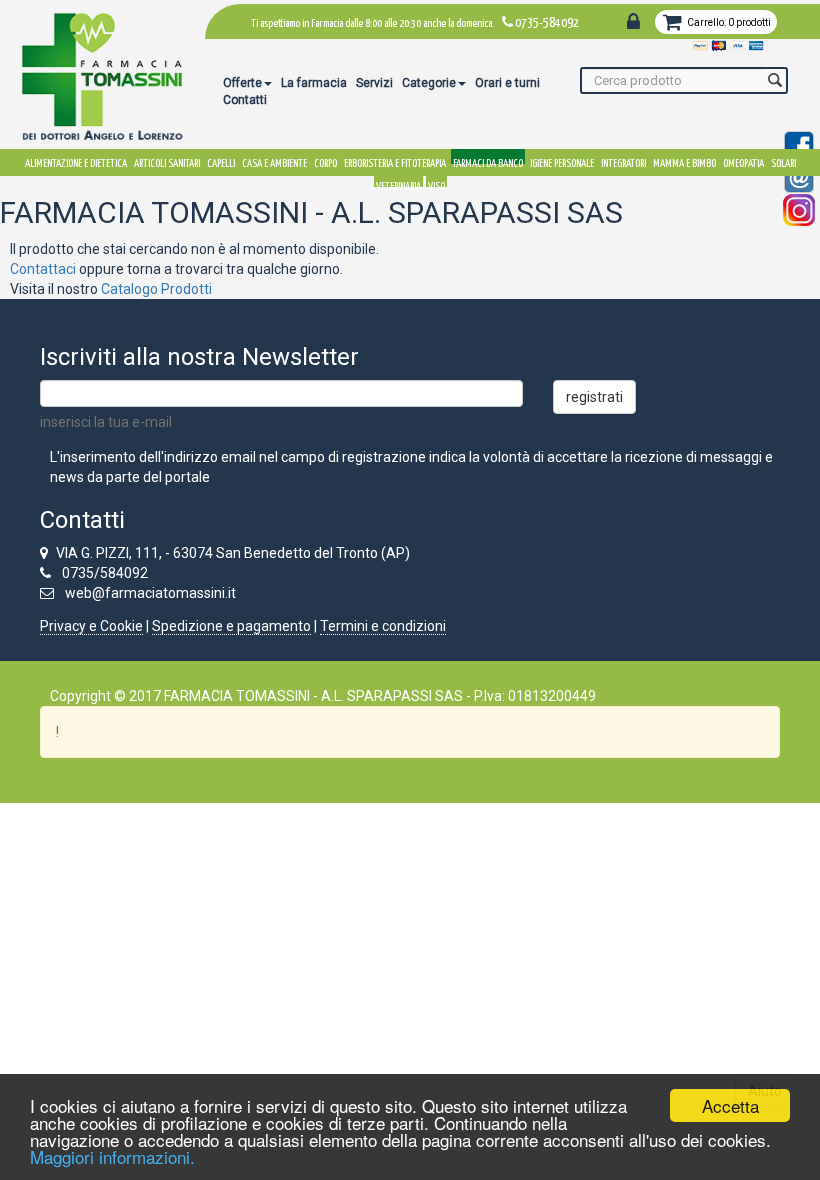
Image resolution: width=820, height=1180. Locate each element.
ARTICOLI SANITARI (167, 161)
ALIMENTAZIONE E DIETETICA (76, 161)
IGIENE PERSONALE (562, 161)
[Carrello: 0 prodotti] (676, 24)
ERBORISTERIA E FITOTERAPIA (395, 161)
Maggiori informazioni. (112, 1156)
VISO (436, 184)
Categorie (429, 83)
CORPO (325, 161)
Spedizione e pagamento (231, 626)
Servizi (374, 83)
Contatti (245, 100)
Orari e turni (507, 83)
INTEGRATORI (623, 161)
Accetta (730, 1105)
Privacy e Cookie (91, 626)
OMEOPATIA (743, 161)
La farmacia (314, 83)
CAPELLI (221, 161)
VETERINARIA (398, 184)
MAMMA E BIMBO (684, 161)
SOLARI (783, 161)
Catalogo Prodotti (156, 289)
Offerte (242, 83)
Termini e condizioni (383, 626)
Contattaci (43, 269)
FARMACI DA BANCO (488, 161)
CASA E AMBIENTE (274, 161)
